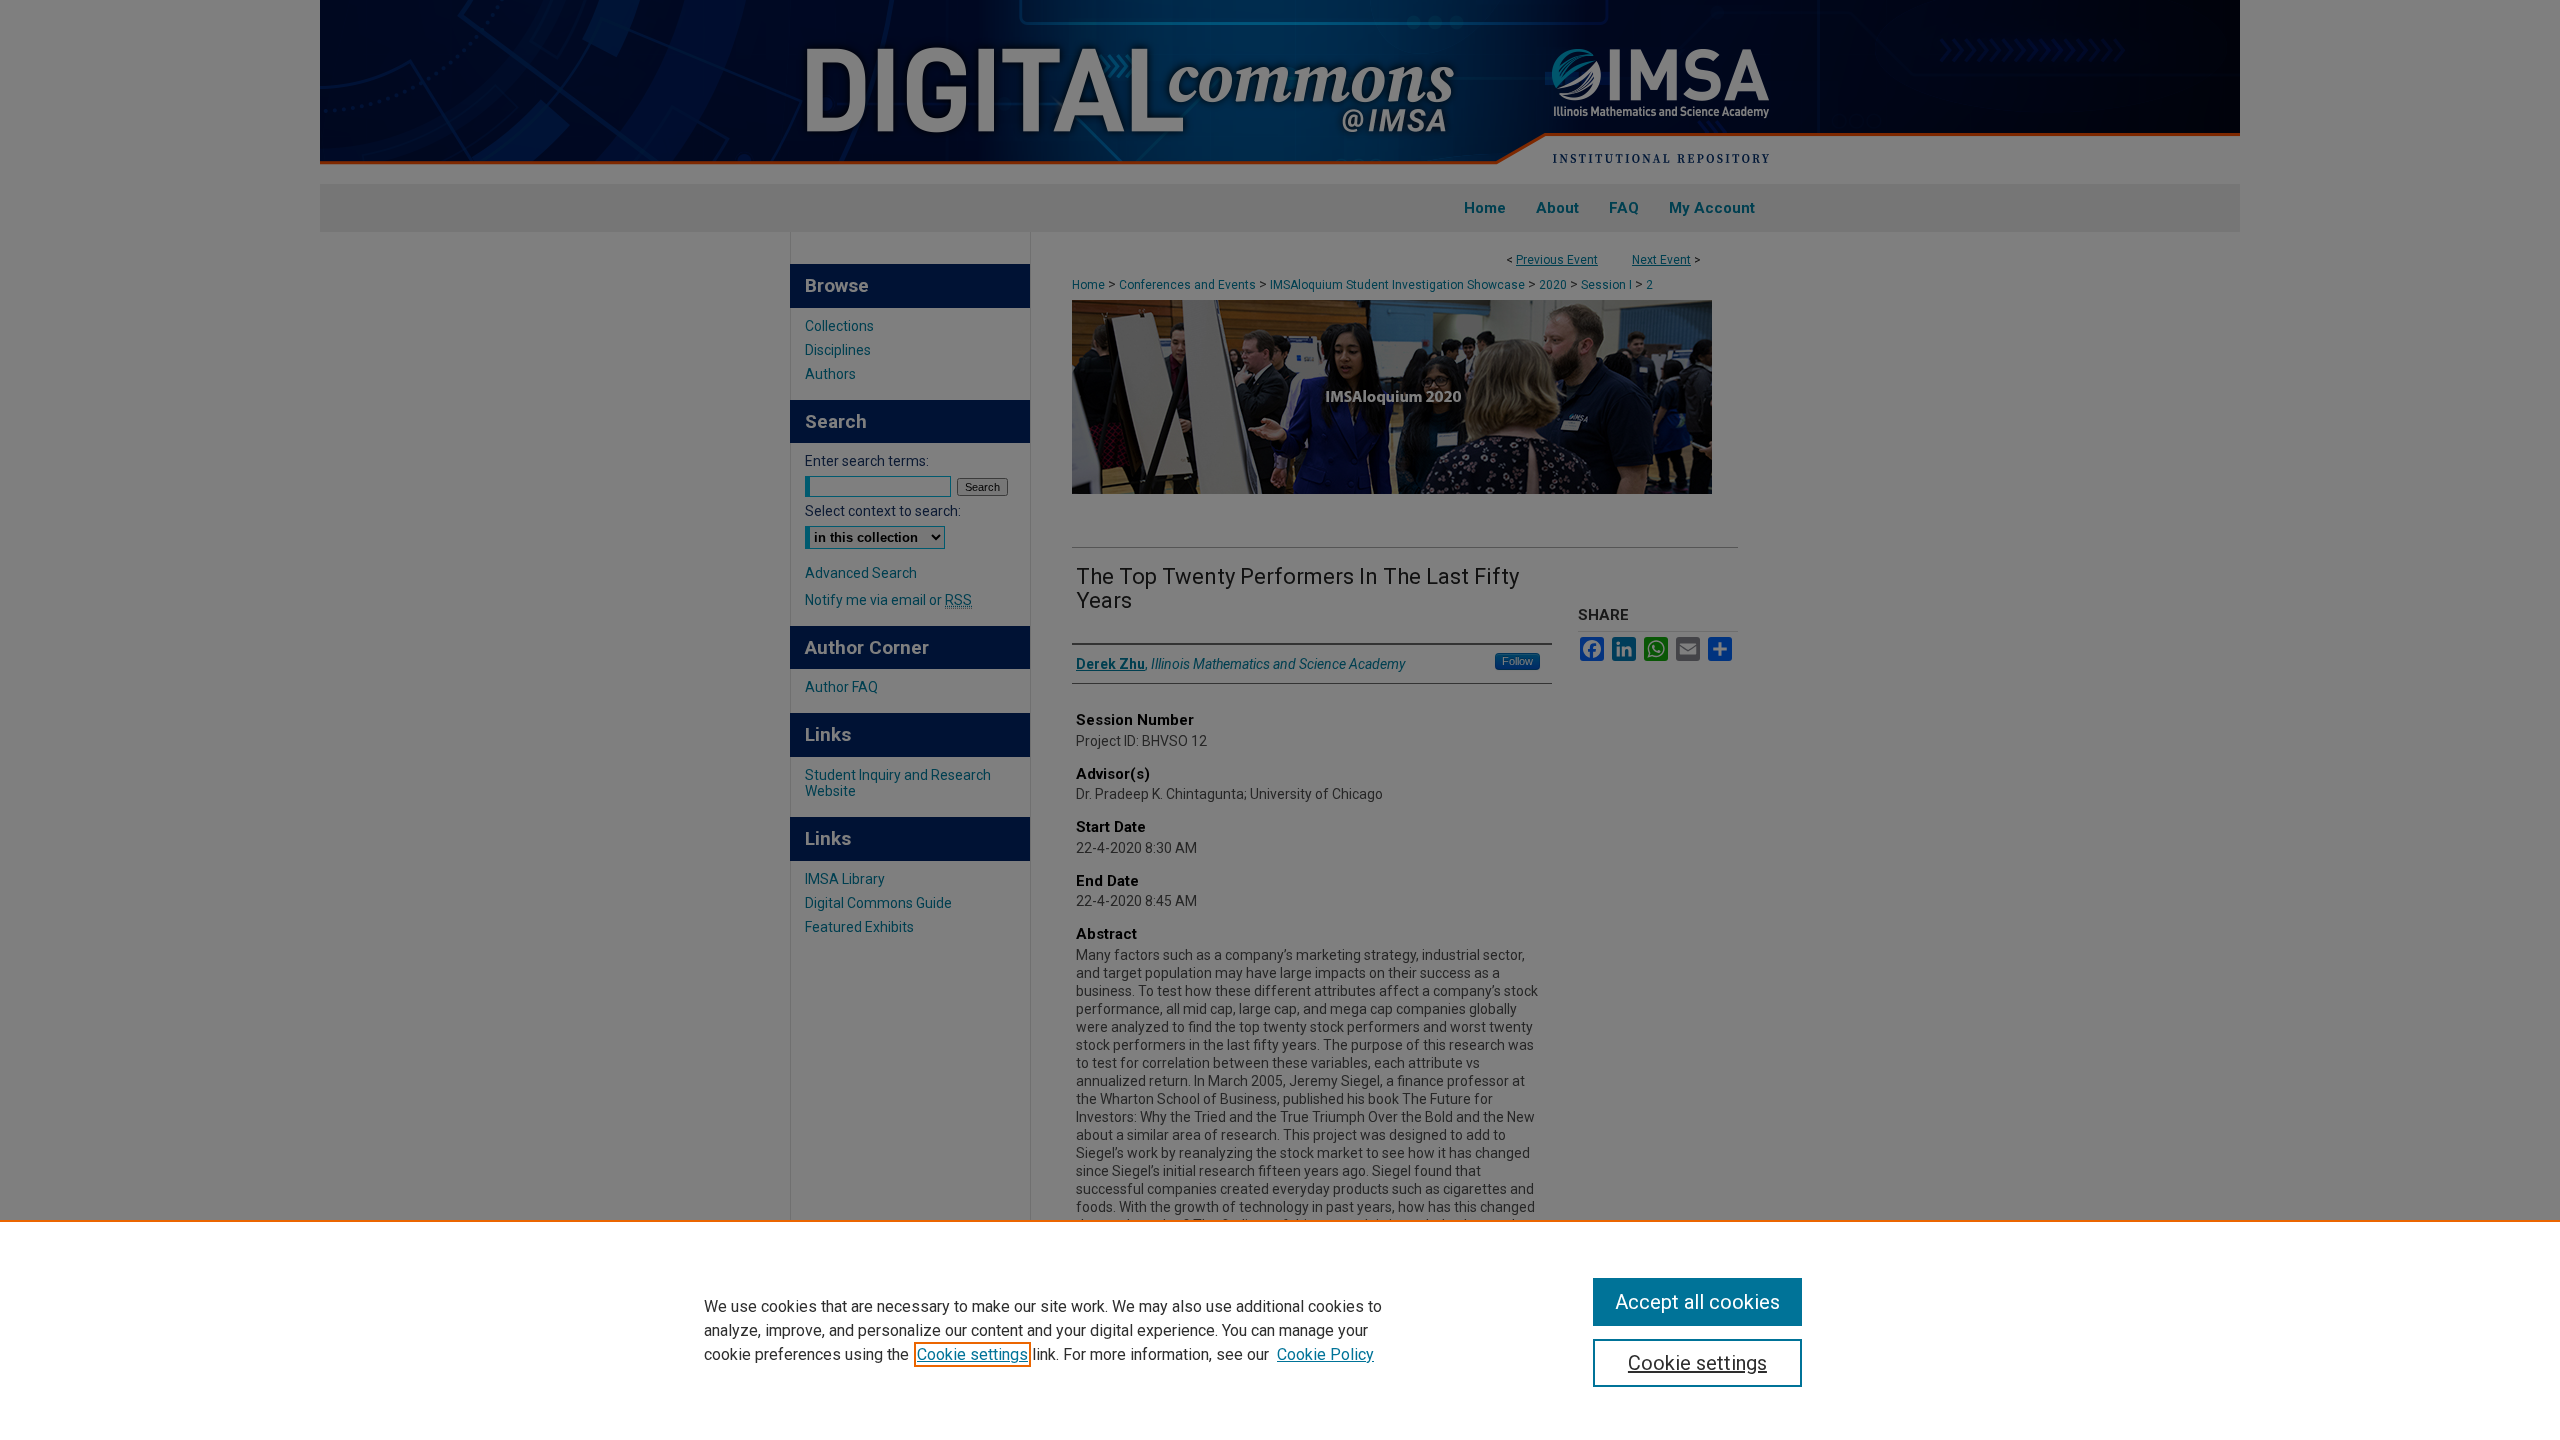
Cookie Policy (1325, 1354)
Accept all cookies (1697, 1302)
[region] (1280, 1330)
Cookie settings (972, 1354)
